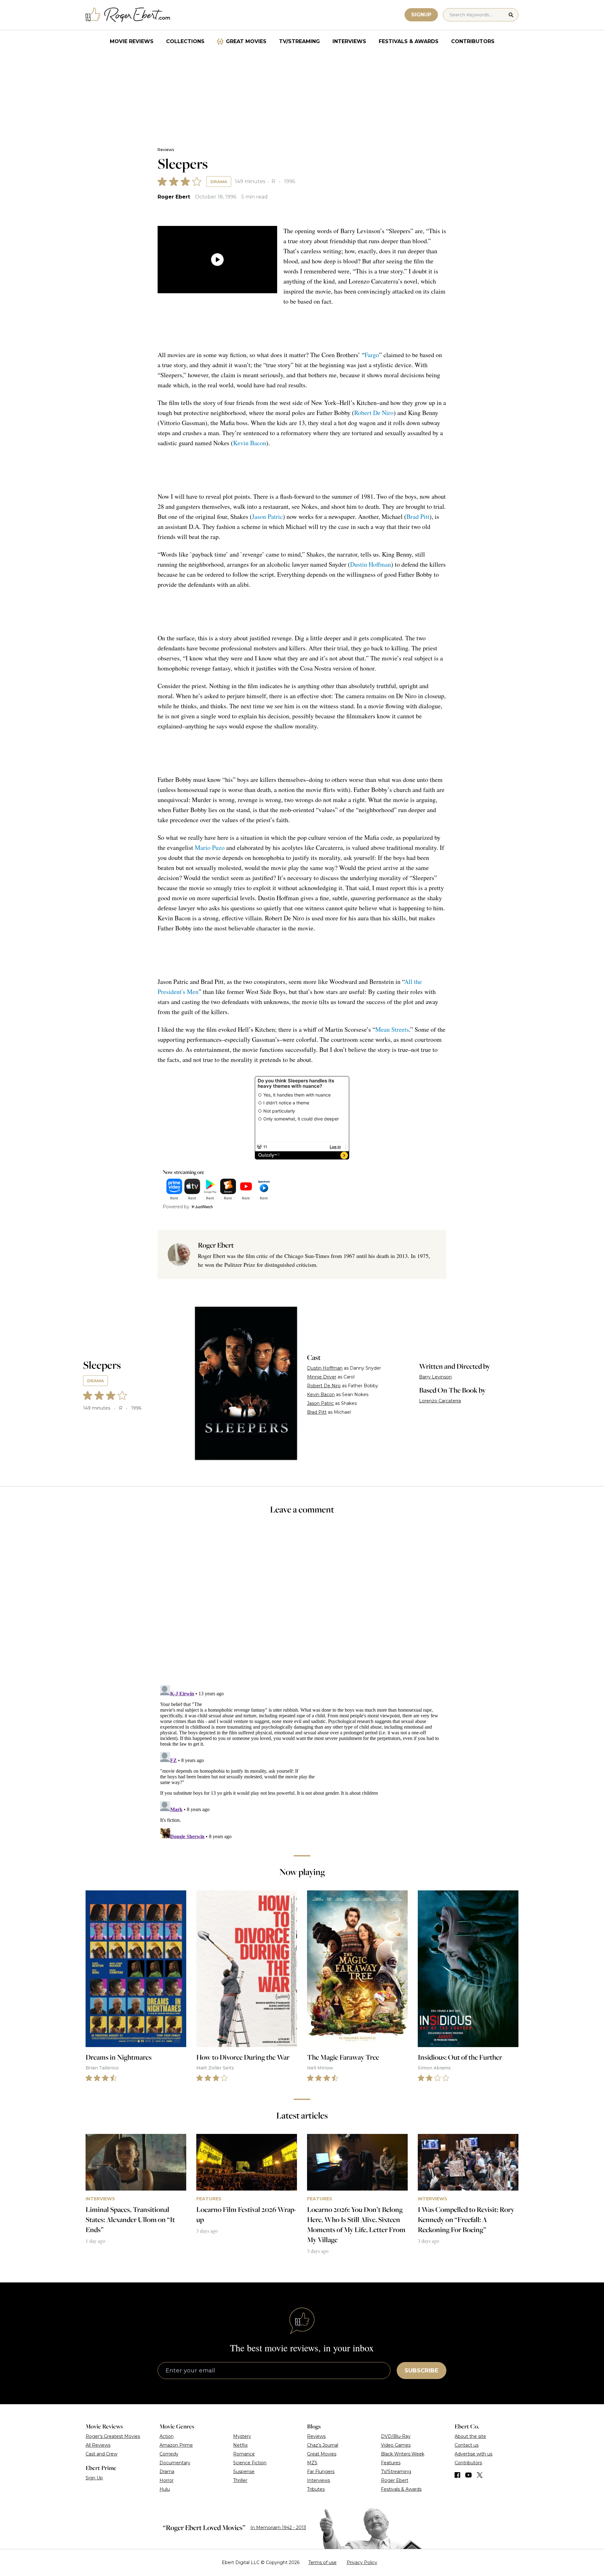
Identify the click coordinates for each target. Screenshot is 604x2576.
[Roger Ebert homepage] (128, 15)
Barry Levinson (435, 1377)
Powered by (176, 1207)
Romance (244, 2454)
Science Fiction (250, 2463)
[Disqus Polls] (302, 1604)
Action (167, 2436)
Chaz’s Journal (323, 2445)
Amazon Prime (176, 2445)
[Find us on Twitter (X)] (480, 2475)
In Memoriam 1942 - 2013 (278, 2528)
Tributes (316, 2489)
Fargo (372, 355)
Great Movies (246, 41)
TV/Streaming (299, 41)
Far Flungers (321, 2472)
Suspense (244, 2472)
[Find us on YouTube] (469, 2475)
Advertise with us (473, 2454)
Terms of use (322, 2562)
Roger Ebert (174, 197)
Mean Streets (392, 1029)
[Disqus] (302, 1761)
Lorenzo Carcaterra (440, 1401)
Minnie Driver (322, 1377)
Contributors (473, 41)
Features (391, 2463)
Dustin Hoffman (371, 564)
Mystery (242, 2436)
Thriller (240, 2480)
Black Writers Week (403, 2454)
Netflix (240, 2445)
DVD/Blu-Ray (396, 2436)
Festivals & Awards (409, 41)
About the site (470, 2436)
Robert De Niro (374, 413)
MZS (312, 2463)
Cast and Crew (101, 2454)
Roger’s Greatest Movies (113, 2436)
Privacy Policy (362, 2562)
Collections (185, 41)
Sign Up (94, 2478)
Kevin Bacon (250, 443)
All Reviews (98, 2445)
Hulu (165, 2489)
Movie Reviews (132, 41)
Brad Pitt (418, 516)
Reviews (166, 150)
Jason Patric (267, 516)
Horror (167, 2480)
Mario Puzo (210, 847)
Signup (421, 15)
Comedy (169, 2454)
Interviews (349, 41)
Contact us (467, 2445)
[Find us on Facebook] (457, 2475)
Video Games (396, 2445)
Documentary (175, 2463)
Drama (219, 182)
